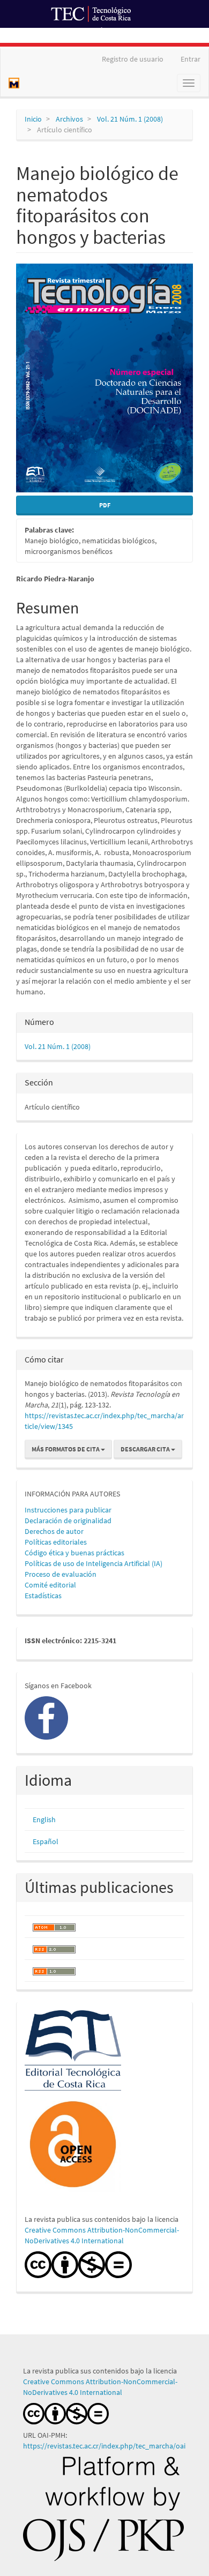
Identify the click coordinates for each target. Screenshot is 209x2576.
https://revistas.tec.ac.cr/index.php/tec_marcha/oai (105, 2446)
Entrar (191, 59)
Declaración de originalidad (68, 1521)
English (44, 1819)
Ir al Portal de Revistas (138, 34)
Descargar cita (146, 1449)
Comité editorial (50, 1585)
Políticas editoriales (56, 1542)
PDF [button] (105, 505)
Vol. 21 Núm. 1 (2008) (130, 119)
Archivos (69, 119)
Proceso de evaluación (61, 1574)
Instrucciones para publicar (68, 1510)
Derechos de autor (54, 1531)
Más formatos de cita (66, 1449)
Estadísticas (43, 1596)
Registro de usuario (133, 59)
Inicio (33, 119)
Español (46, 1841)
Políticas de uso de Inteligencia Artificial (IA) (94, 1563)
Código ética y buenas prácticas (74, 1553)
